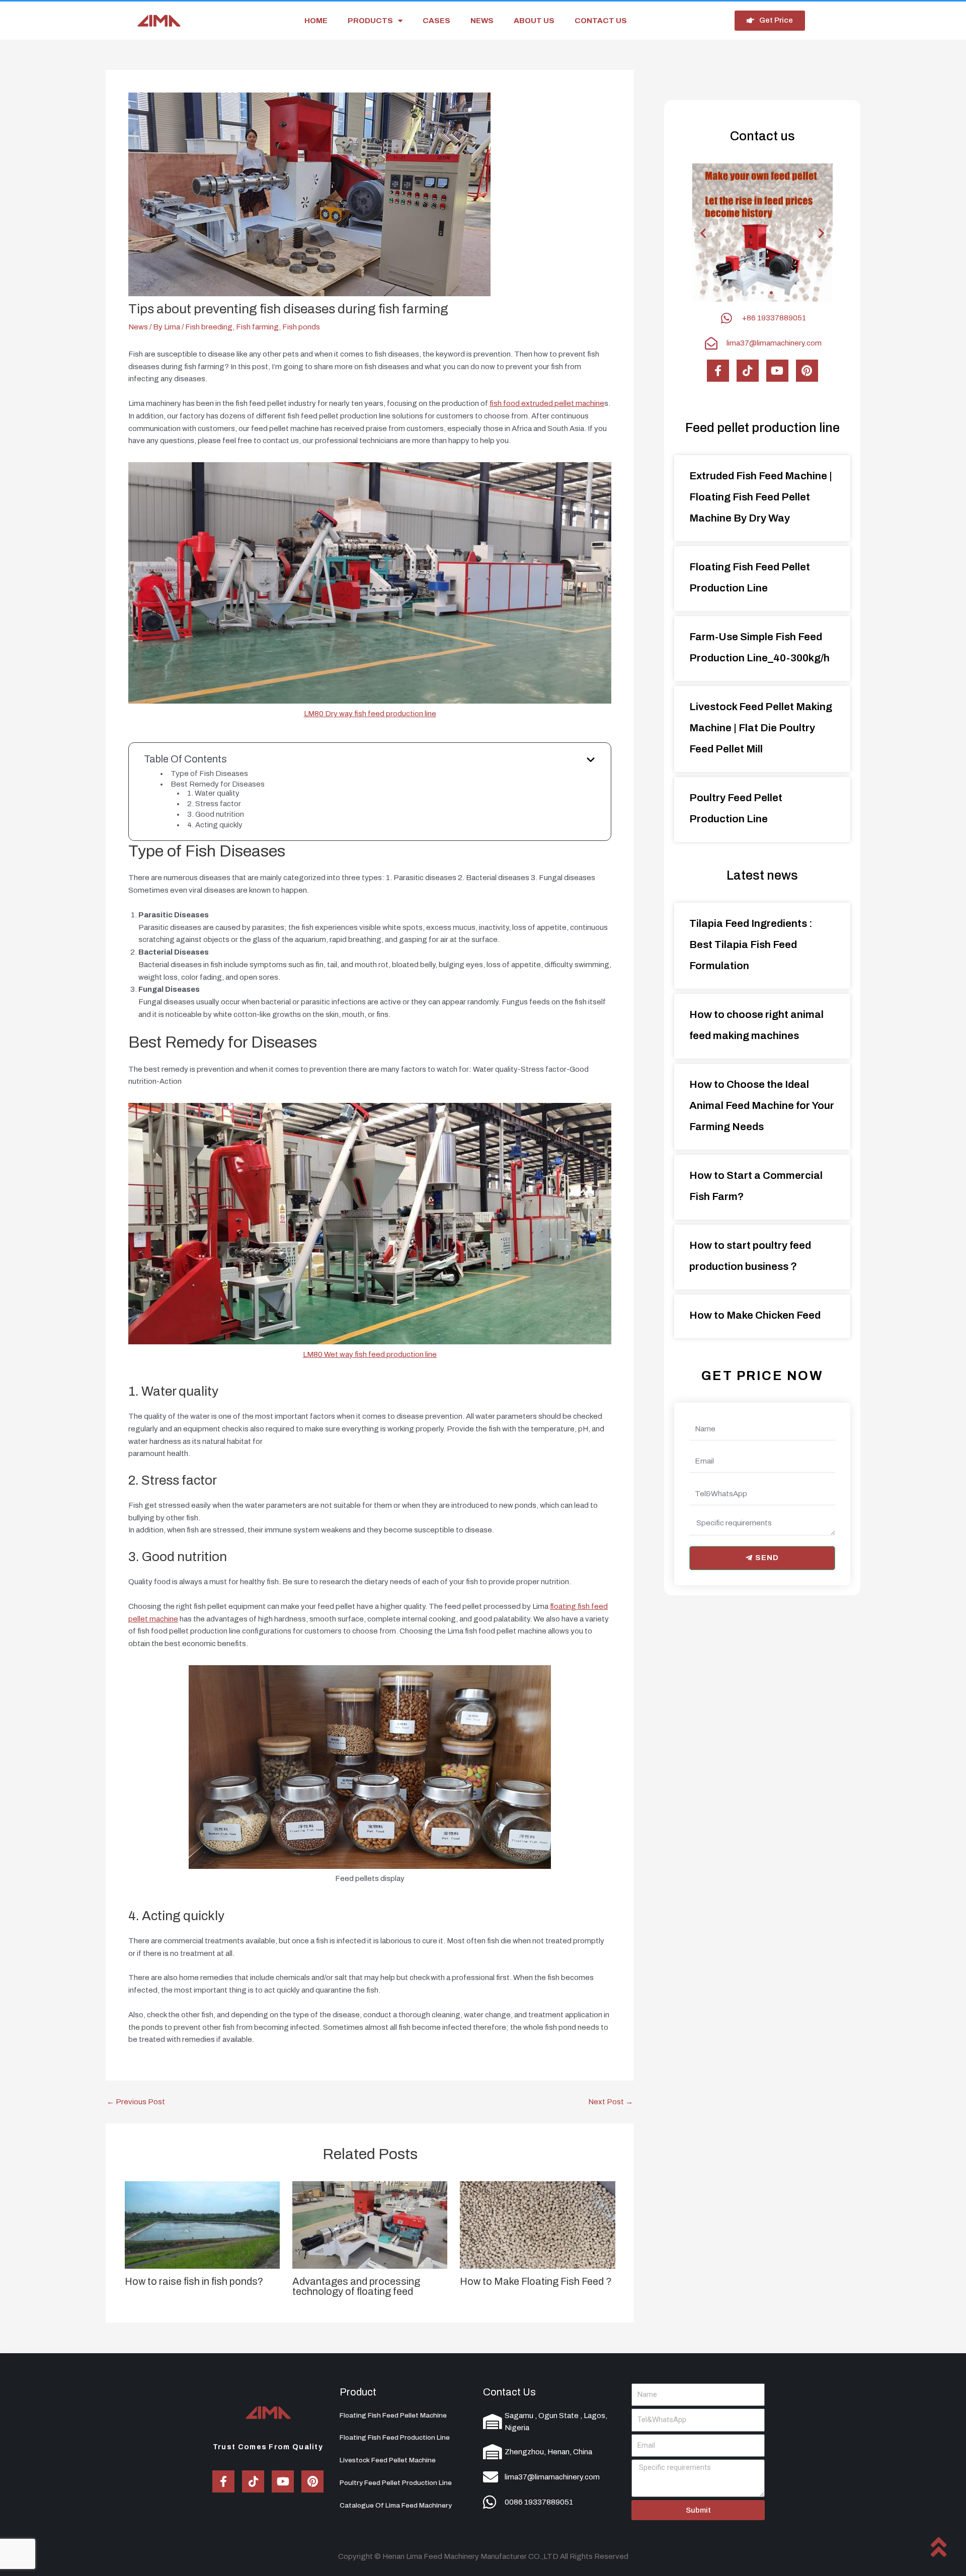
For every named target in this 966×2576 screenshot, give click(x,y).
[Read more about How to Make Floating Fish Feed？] (537, 2224)
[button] (753, 293)
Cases (436, 21)
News (482, 21)
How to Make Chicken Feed (755, 1315)
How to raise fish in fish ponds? (194, 2281)
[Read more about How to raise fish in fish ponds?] (202, 2224)
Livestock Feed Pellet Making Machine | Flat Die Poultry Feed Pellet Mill (761, 728)
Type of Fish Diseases (209, 774)
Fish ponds (301, 327)
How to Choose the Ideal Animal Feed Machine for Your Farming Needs (762, 1105)
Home (316, 21)
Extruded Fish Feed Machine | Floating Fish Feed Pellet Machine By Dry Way (761, 497)
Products (370, 21)
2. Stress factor (214, 804)
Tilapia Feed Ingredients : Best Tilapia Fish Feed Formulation (751, 944)
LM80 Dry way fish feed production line (370, 714)
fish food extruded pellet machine (547, 403)
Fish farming (257, 327)
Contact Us (509, 2392)
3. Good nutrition (216, 814)
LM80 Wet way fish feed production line (370, 1354)
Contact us (601, 21)
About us (534, 21)
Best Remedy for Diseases (218, 784)
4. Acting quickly (215, 825)
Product (358, 2392)
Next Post (611, 2102)
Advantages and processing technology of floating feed (356, 2286)
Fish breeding (209, 327)
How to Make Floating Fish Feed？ (537, 2281)
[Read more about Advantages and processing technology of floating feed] (370, 2224)
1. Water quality (213, 793)
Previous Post (136, 2102)
